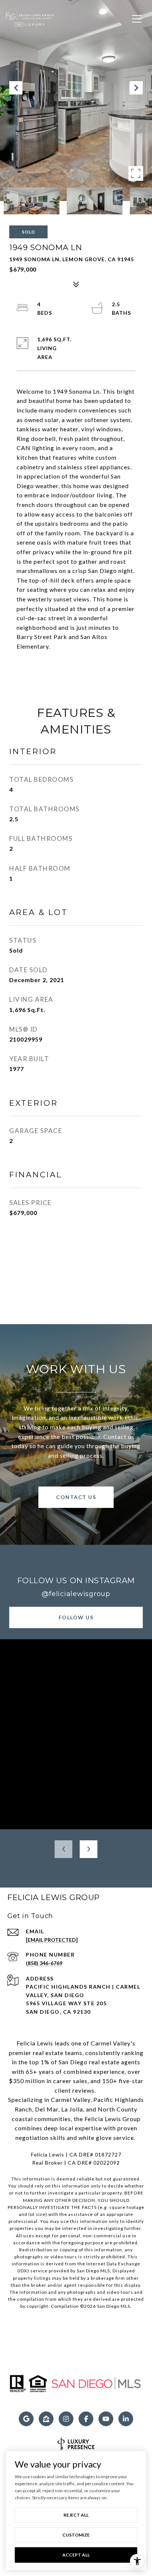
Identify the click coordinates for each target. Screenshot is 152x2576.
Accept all (76, 2555)
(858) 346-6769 (44, 1963)
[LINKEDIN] (126, 2419)
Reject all (76, 2515)
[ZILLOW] (46, 2419)
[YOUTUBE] (106, 2419)
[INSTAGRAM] (66, 2419)
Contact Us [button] (76, 1497)
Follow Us (76, 1617)
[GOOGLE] (26, 2419)
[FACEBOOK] (86, 2419)
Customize (76, 2535)
